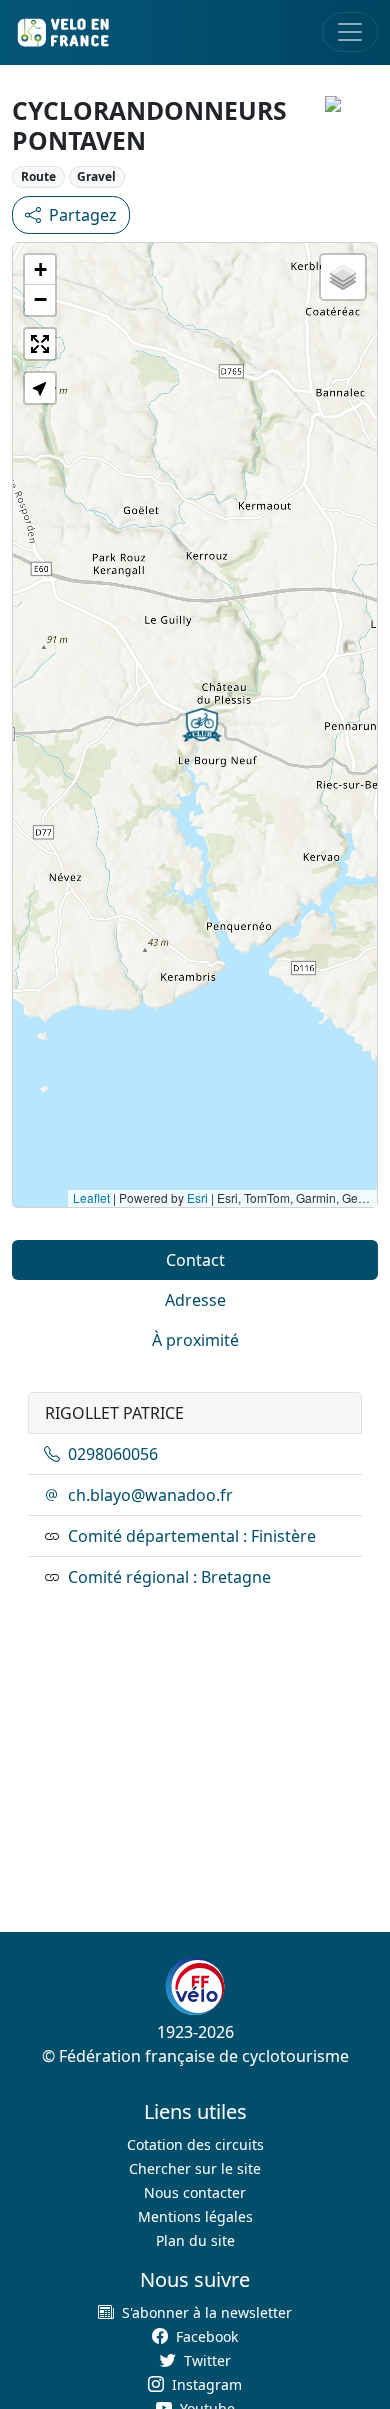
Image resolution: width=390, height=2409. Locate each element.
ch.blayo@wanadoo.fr (150, 1495)
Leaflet (91, 1197)
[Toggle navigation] (350, 32)
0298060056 (113, 1454)
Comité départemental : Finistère (192, 1536)
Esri (197, 1197)
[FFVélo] (195, 1986)
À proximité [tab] (195, 1340)
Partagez (83, 215)
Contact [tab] (195, 1260)
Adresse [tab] (195, 1300)
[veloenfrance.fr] (62, 32)
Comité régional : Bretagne (169, 1577)
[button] (202, 725)
